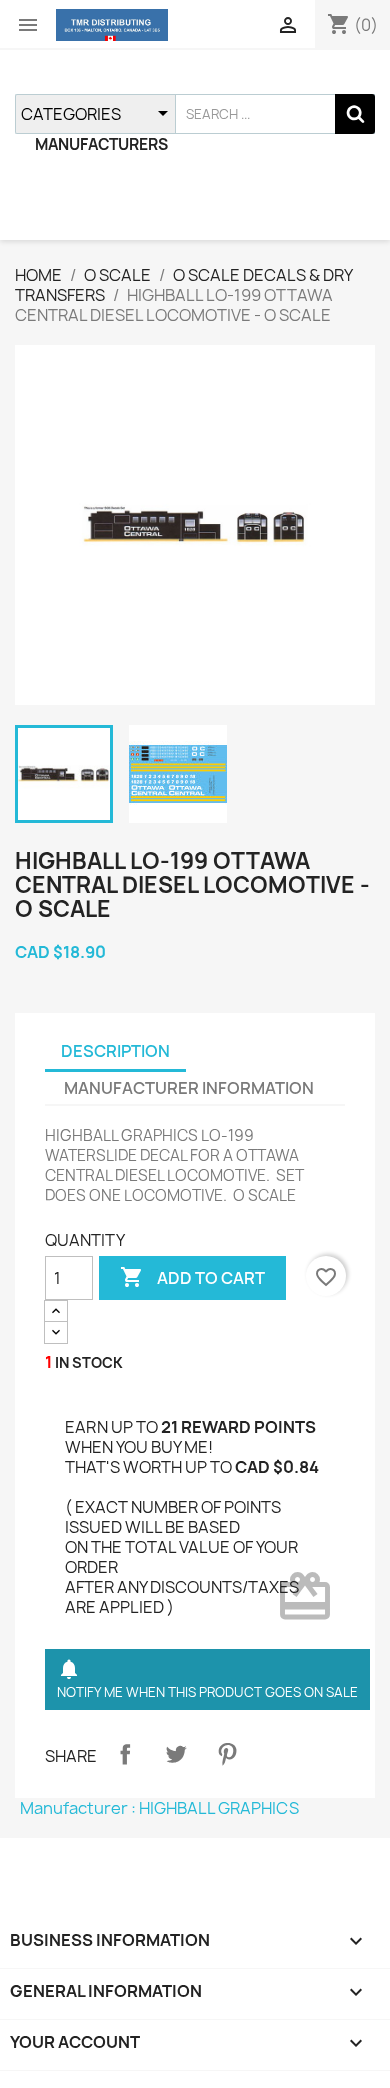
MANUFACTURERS (101, 144)
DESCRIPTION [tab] (115, 1051)
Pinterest (227, 1754)
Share (125, 1754)
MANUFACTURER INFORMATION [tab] (189, 1088)
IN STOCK (89, 1362)
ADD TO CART (192, 1277)
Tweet (176, 1754)
